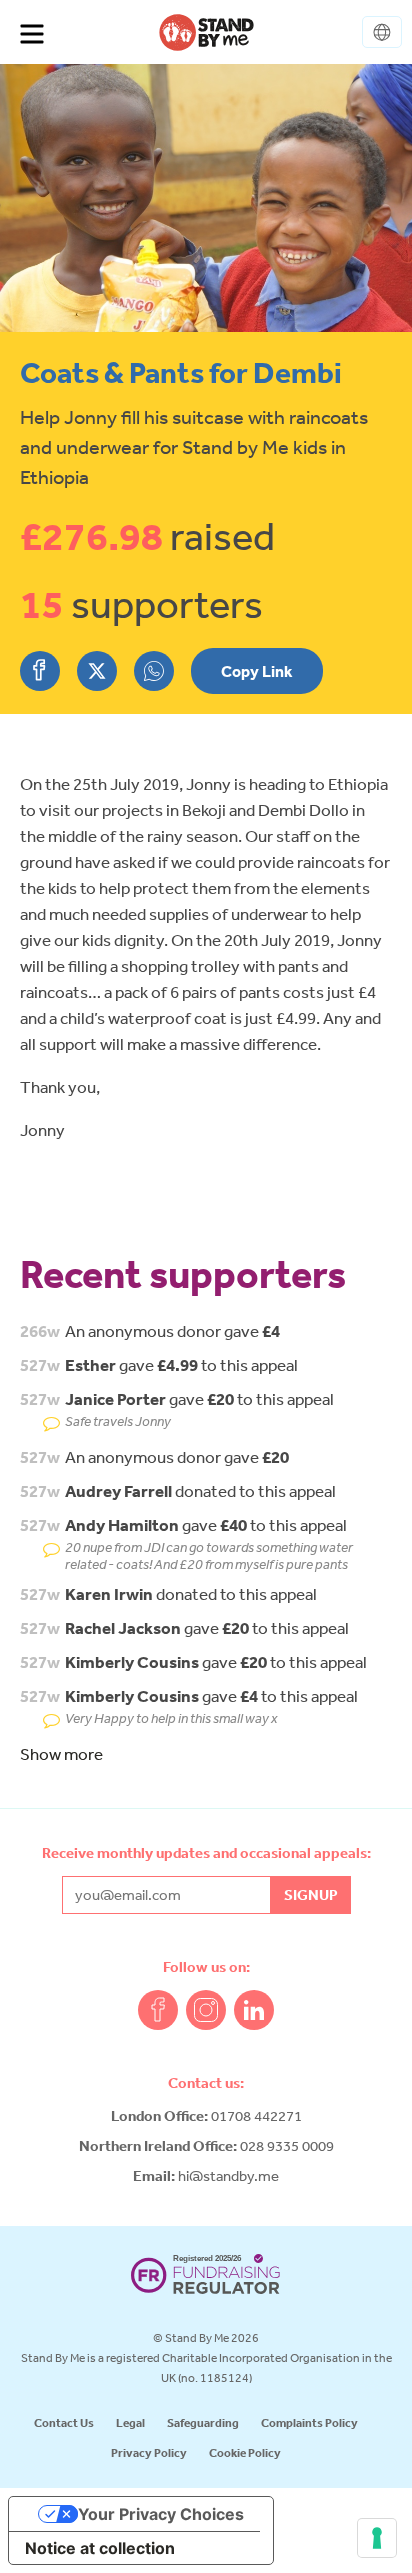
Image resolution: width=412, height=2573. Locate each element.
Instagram (206, 2010)
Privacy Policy (149, 2452)
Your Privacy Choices (161, 2514)
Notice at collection (100, 2548)
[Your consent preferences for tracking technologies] (377, 2538)
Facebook (158, 2010)
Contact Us (64, 2422)
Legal (130, 2422)
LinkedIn (254, 2010)
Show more (61, 1753)
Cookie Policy (245, 2452)
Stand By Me (206, 32)
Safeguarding (203, 2422)
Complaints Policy (309, 2422)
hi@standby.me (228, 2175)
